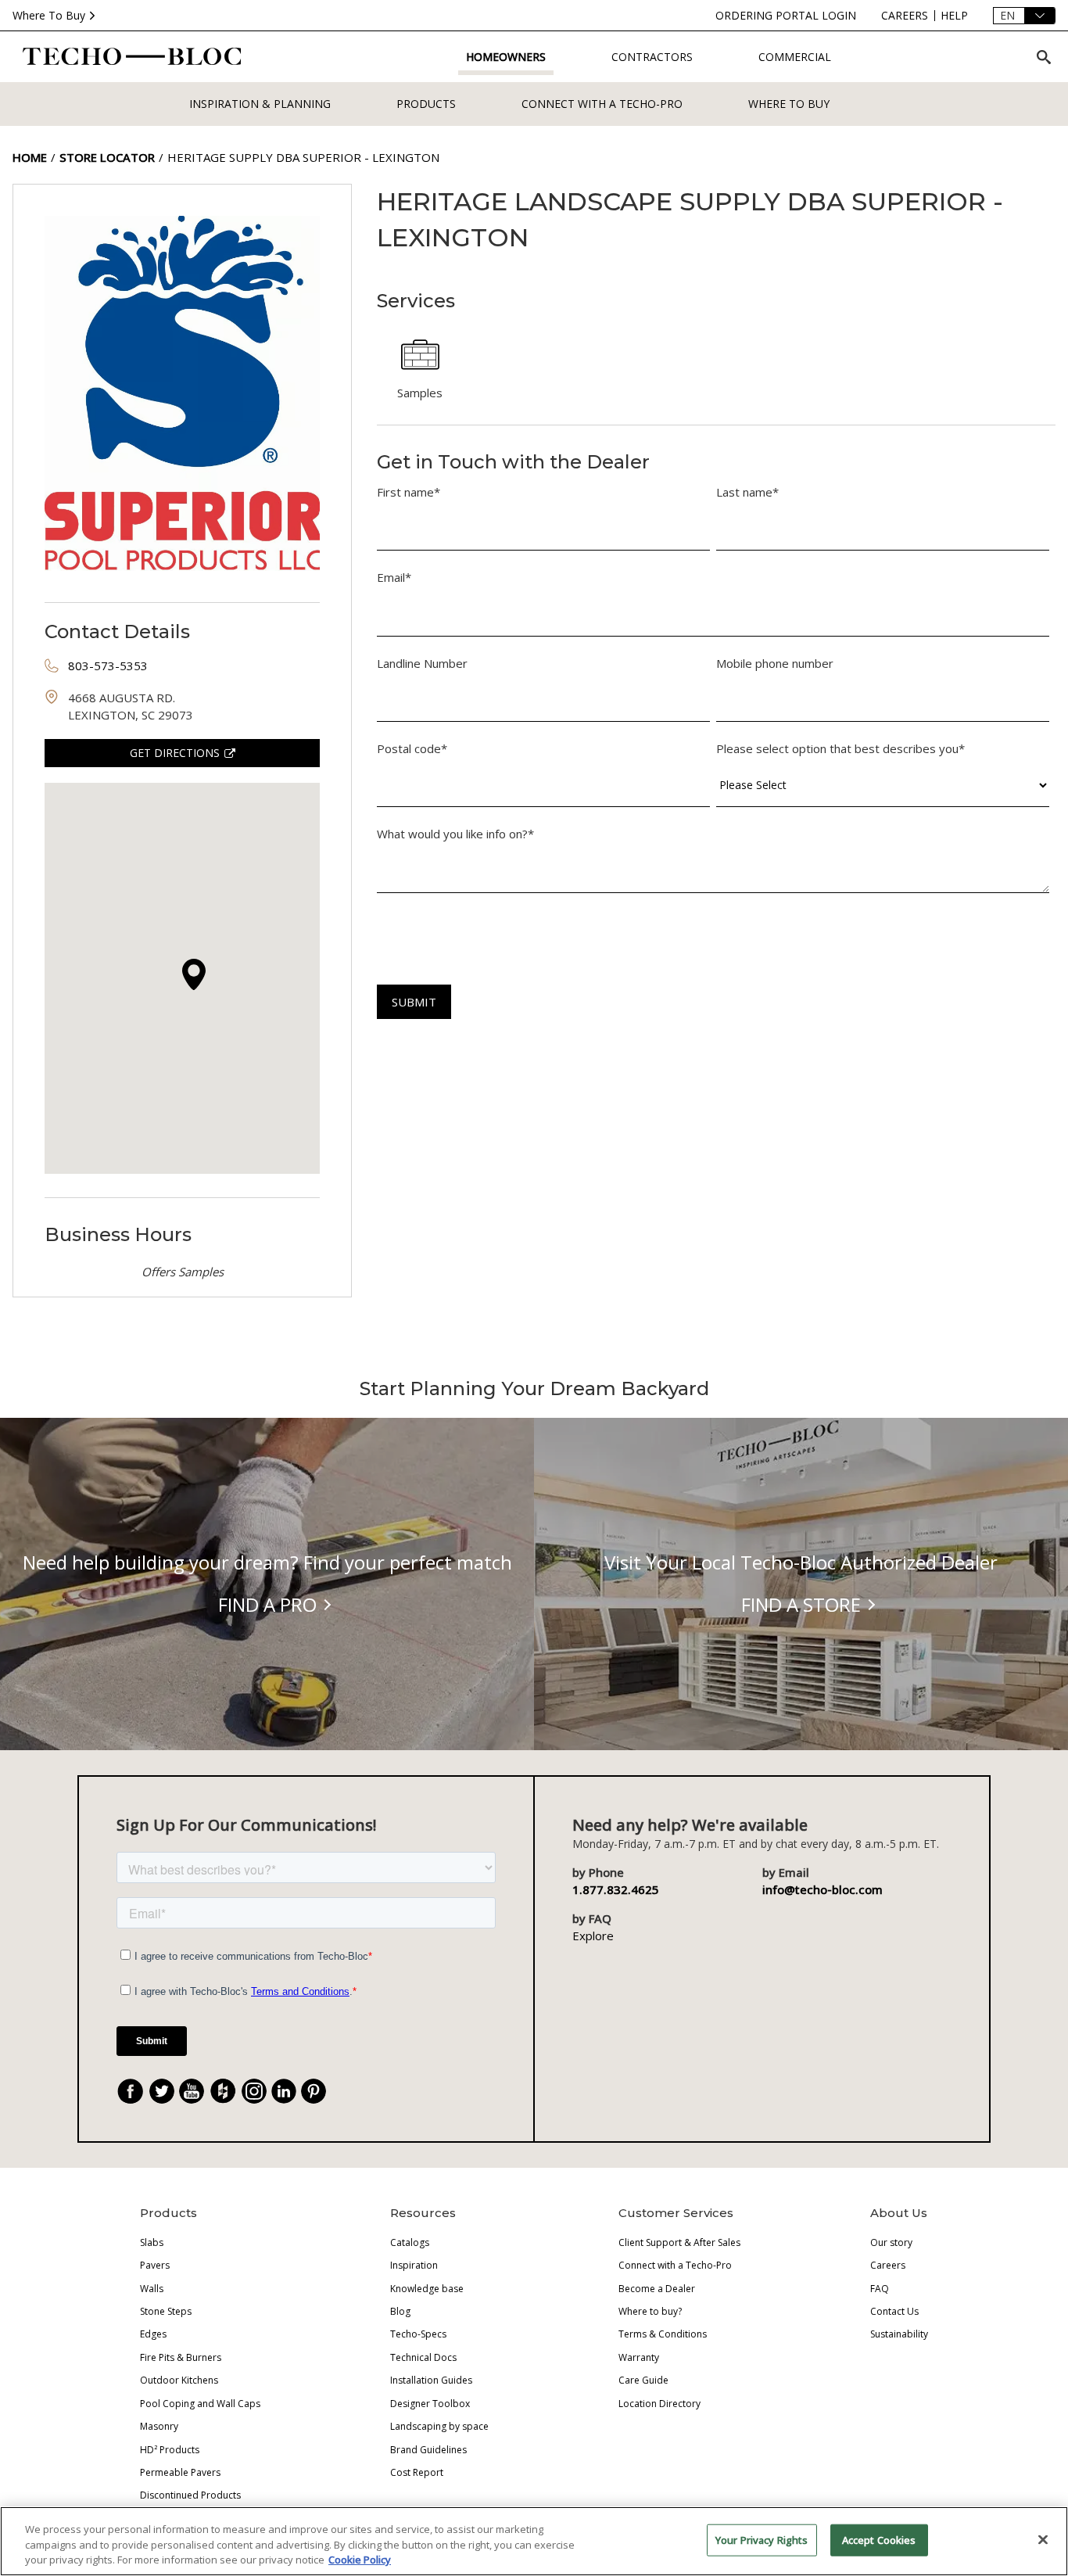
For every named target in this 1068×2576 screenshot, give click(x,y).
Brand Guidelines (428, 2450)
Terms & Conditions (663, 2334)
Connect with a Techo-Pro (602, 104)
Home (30, 157)
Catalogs (410, 2242)
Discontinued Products (190, 2495)
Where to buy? (650, 2311)
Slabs (152, 2242)
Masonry (159, 2426)
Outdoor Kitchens (179, 2380)
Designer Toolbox (430, 2404)
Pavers (155, 2265)
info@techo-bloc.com (823, 1889)
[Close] (1043, 2539)
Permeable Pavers (180, 2472)
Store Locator (107, 157)
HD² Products (170, 2450)
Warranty (639, 2357)
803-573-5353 (108, 666)
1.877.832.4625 (616, 1889)
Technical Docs (423, 2357)
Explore (593, 1936)
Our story (891, 2242)
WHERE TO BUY (789, 104)
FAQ (880, 2289)
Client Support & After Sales (679, 2242)
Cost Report (417, 2472)
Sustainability (899, 2334)
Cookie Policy (360, 2560)
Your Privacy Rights (762, 2539)
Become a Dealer (657, 2289)
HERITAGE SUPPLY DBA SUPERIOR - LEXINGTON (303, 157)
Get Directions (175, 753)
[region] (534, 2541)
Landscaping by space (439, 2426)
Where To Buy (49, 15)
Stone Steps (166, 2311)
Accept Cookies (879, 2539)
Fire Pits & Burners (181, 2357)
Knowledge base (427, 2289)
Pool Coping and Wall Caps (200, 2404)
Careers (888, 2265)
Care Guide (643, 2380)
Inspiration (414, 2265)
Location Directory (659, 2404)
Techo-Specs (418, 2334)
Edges (153, 2334)
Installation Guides (431, 2380)
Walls (152, 2289)
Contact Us (894, 2311)
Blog (400, 2311)
